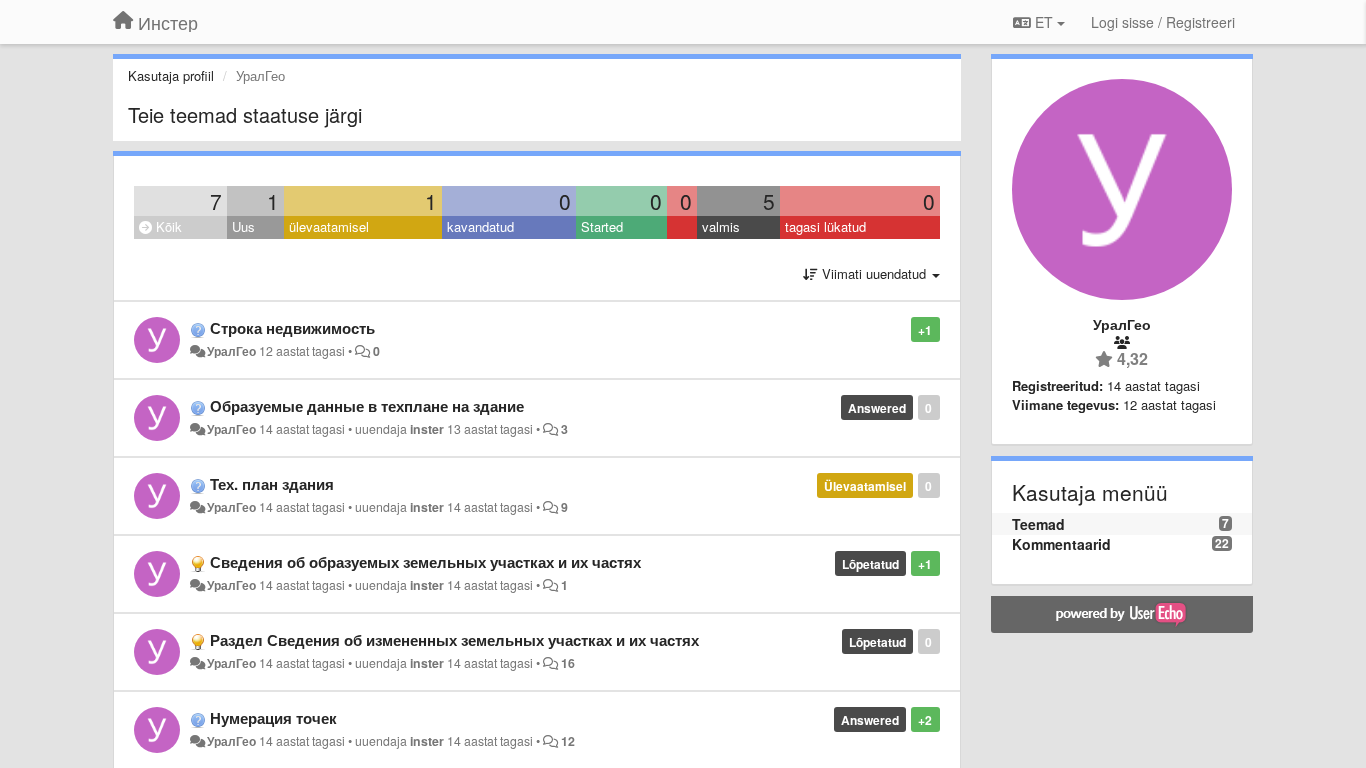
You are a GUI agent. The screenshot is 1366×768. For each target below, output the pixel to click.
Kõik (167, 226)
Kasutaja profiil (171, 75)
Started (602, 226)
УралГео (231, 351)
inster (427, 429)
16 (568, 663)
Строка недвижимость (292, 328)
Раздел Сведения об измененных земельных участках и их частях (454, 640)
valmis (721, 226)
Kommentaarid (1061, 544)
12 (568, 741)
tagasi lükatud (825, 226)
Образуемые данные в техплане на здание (367, 406)
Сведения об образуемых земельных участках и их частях (425, 562)
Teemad (1038, 524)
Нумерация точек (273, 718)
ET (1044, 22)
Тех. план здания (272, 484)
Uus (243, 226)
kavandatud (480, 226)
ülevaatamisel (329, 226)
